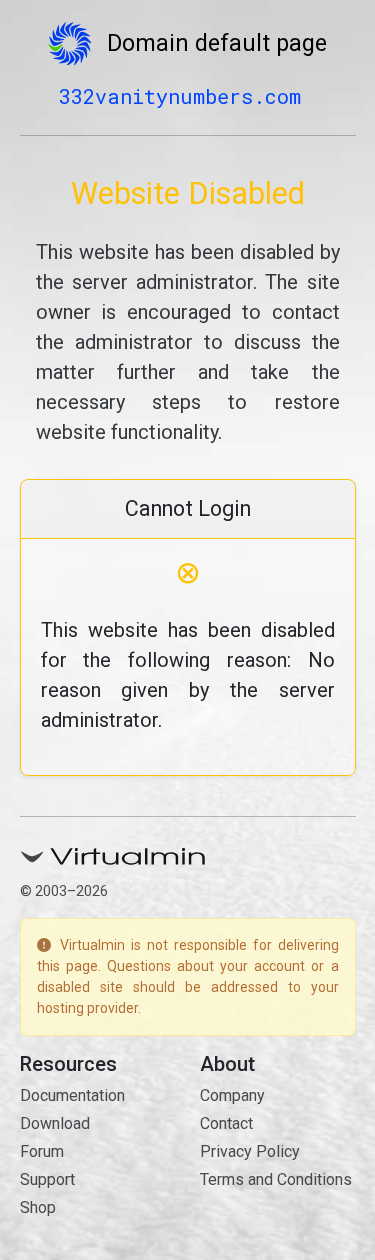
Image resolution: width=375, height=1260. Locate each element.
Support (47, 1179)
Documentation (72, 1095)
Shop (38, 1207)
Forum (42, 1151)
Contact (226, 1123)
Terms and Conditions (276, 1179)
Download (55, 1123)
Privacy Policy (250, 1151)
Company (232, 1095)
